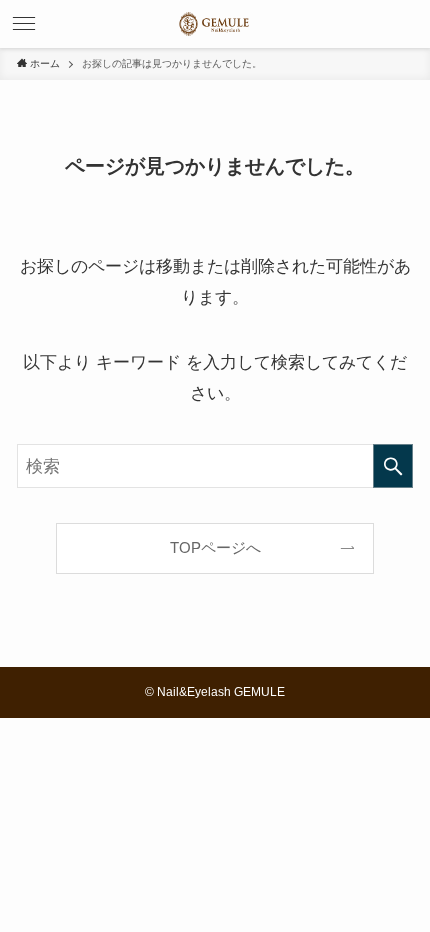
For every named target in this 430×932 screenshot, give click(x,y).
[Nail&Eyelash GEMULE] (215, 24)
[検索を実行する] (393, 466)
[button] (24, 24)
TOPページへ (215, 548)
